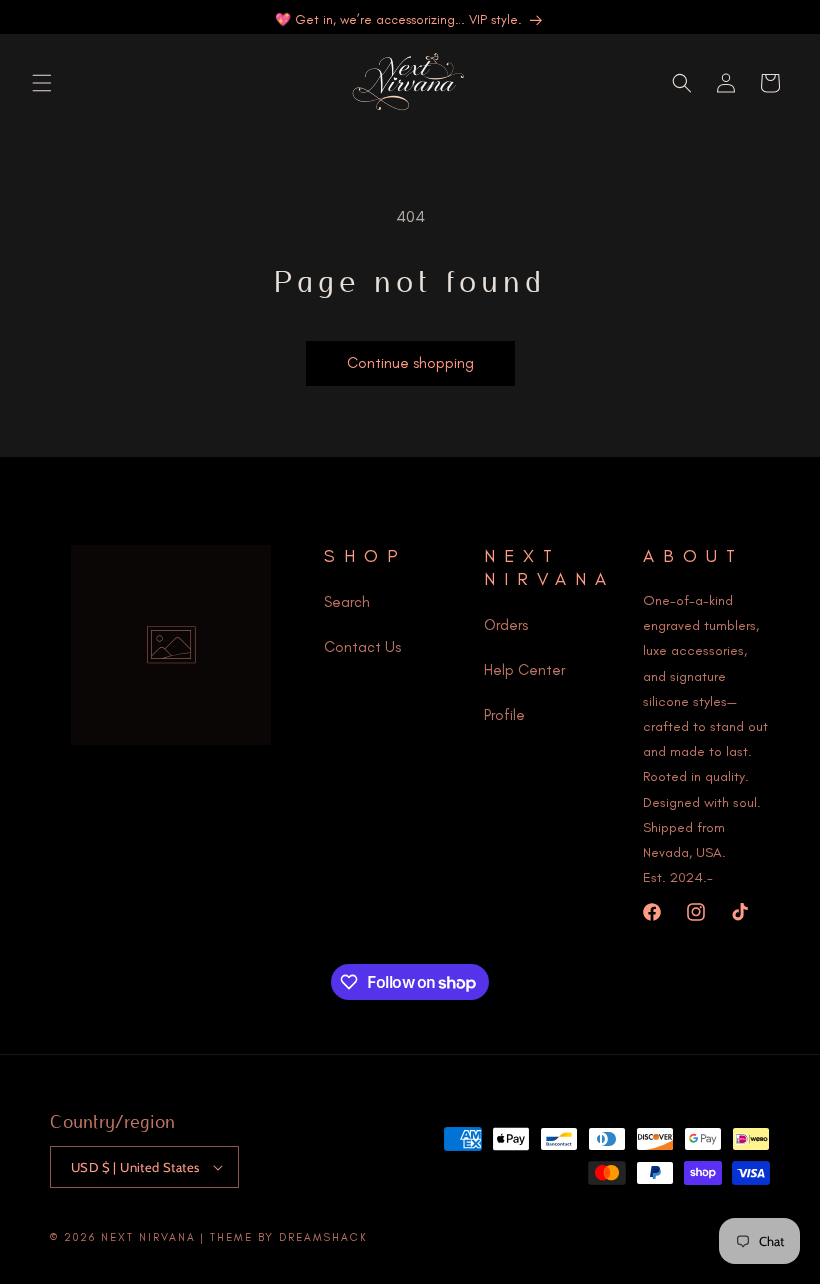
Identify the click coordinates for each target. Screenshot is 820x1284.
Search (347, 602)
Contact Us (362, 647)
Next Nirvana (148, 1237)
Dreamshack (323, 1237)
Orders (506, 625)
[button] (42, 83)
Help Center (524, 670)
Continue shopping (410, 363)
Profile (504, 715)
